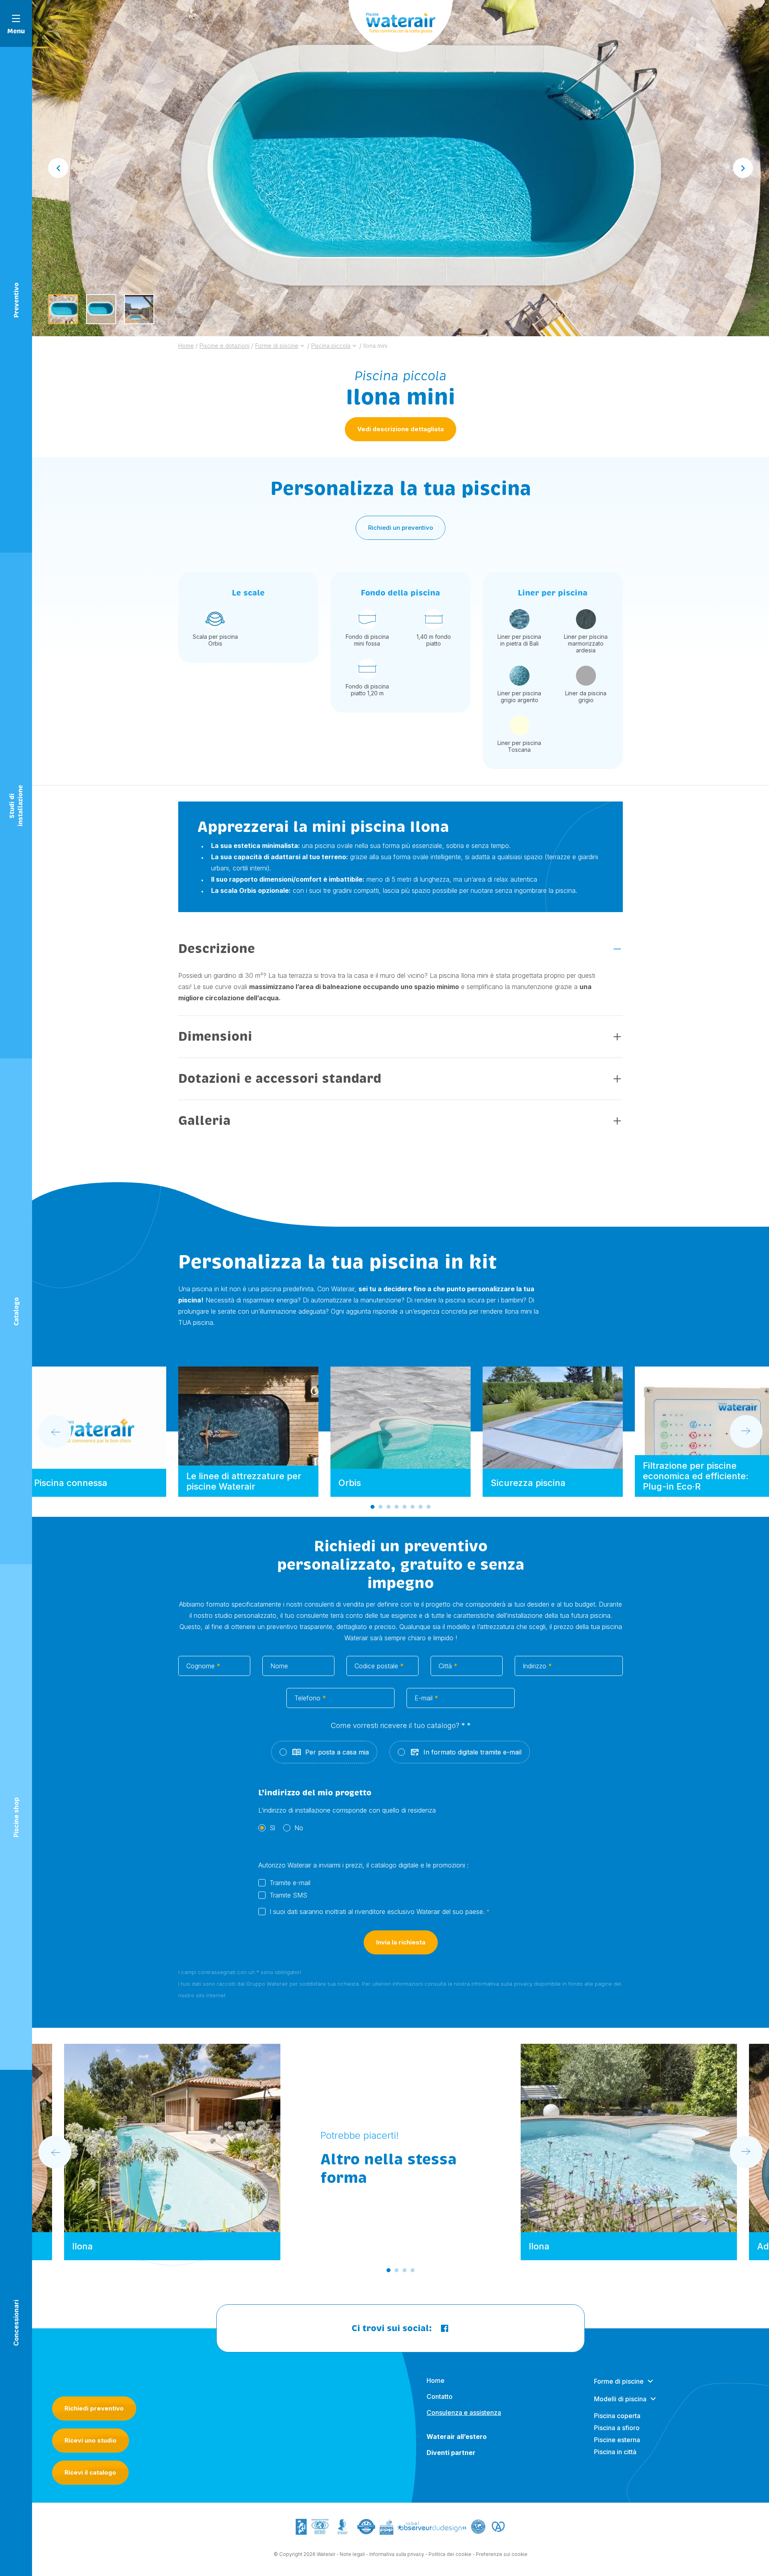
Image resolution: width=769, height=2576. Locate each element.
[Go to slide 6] (413, 1507)
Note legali (352, 2554)
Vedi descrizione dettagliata (401, 429)
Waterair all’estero (457, 2437)
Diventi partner (451, 2453)
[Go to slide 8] (429, 1507)
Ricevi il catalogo (90, 2472)
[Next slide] (743, 168)
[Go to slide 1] (372, 1507)
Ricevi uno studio (91, 2440)
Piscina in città (615, 2452)
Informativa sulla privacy (397, 2554)
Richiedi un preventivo (401, 528)
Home (436, 2380)
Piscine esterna (617, 2440)
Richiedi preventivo (94, 2408)
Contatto (440, 2396)
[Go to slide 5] (405, 1507)
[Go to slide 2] (380, 1507)
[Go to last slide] (58, 168)
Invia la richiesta (401, 1942)
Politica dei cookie (450, 2554)
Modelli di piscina (620, 2399)
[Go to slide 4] (397, 1507)
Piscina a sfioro (617, 2428)
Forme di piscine (619, 2381)
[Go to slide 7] (421, 1507)
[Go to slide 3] (389, 1507)
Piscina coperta (617, 2416)
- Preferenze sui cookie (500, 2554)
